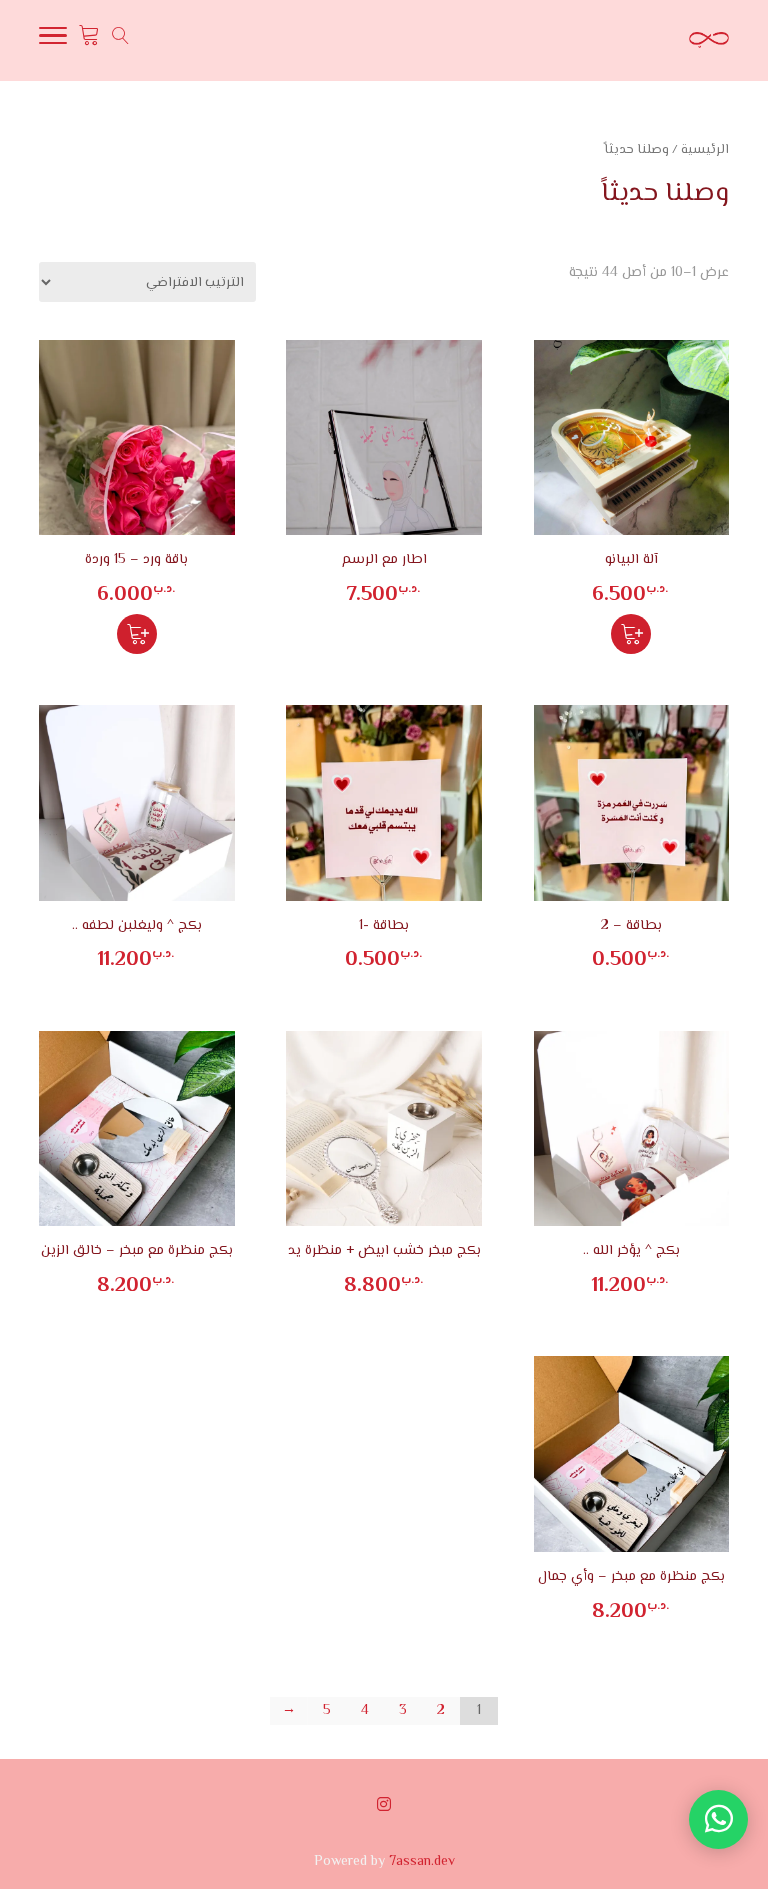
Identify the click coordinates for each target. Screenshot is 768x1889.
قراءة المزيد (631, 634)
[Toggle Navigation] (53, 41)
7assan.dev (422, 1862)
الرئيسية (705, 150)
